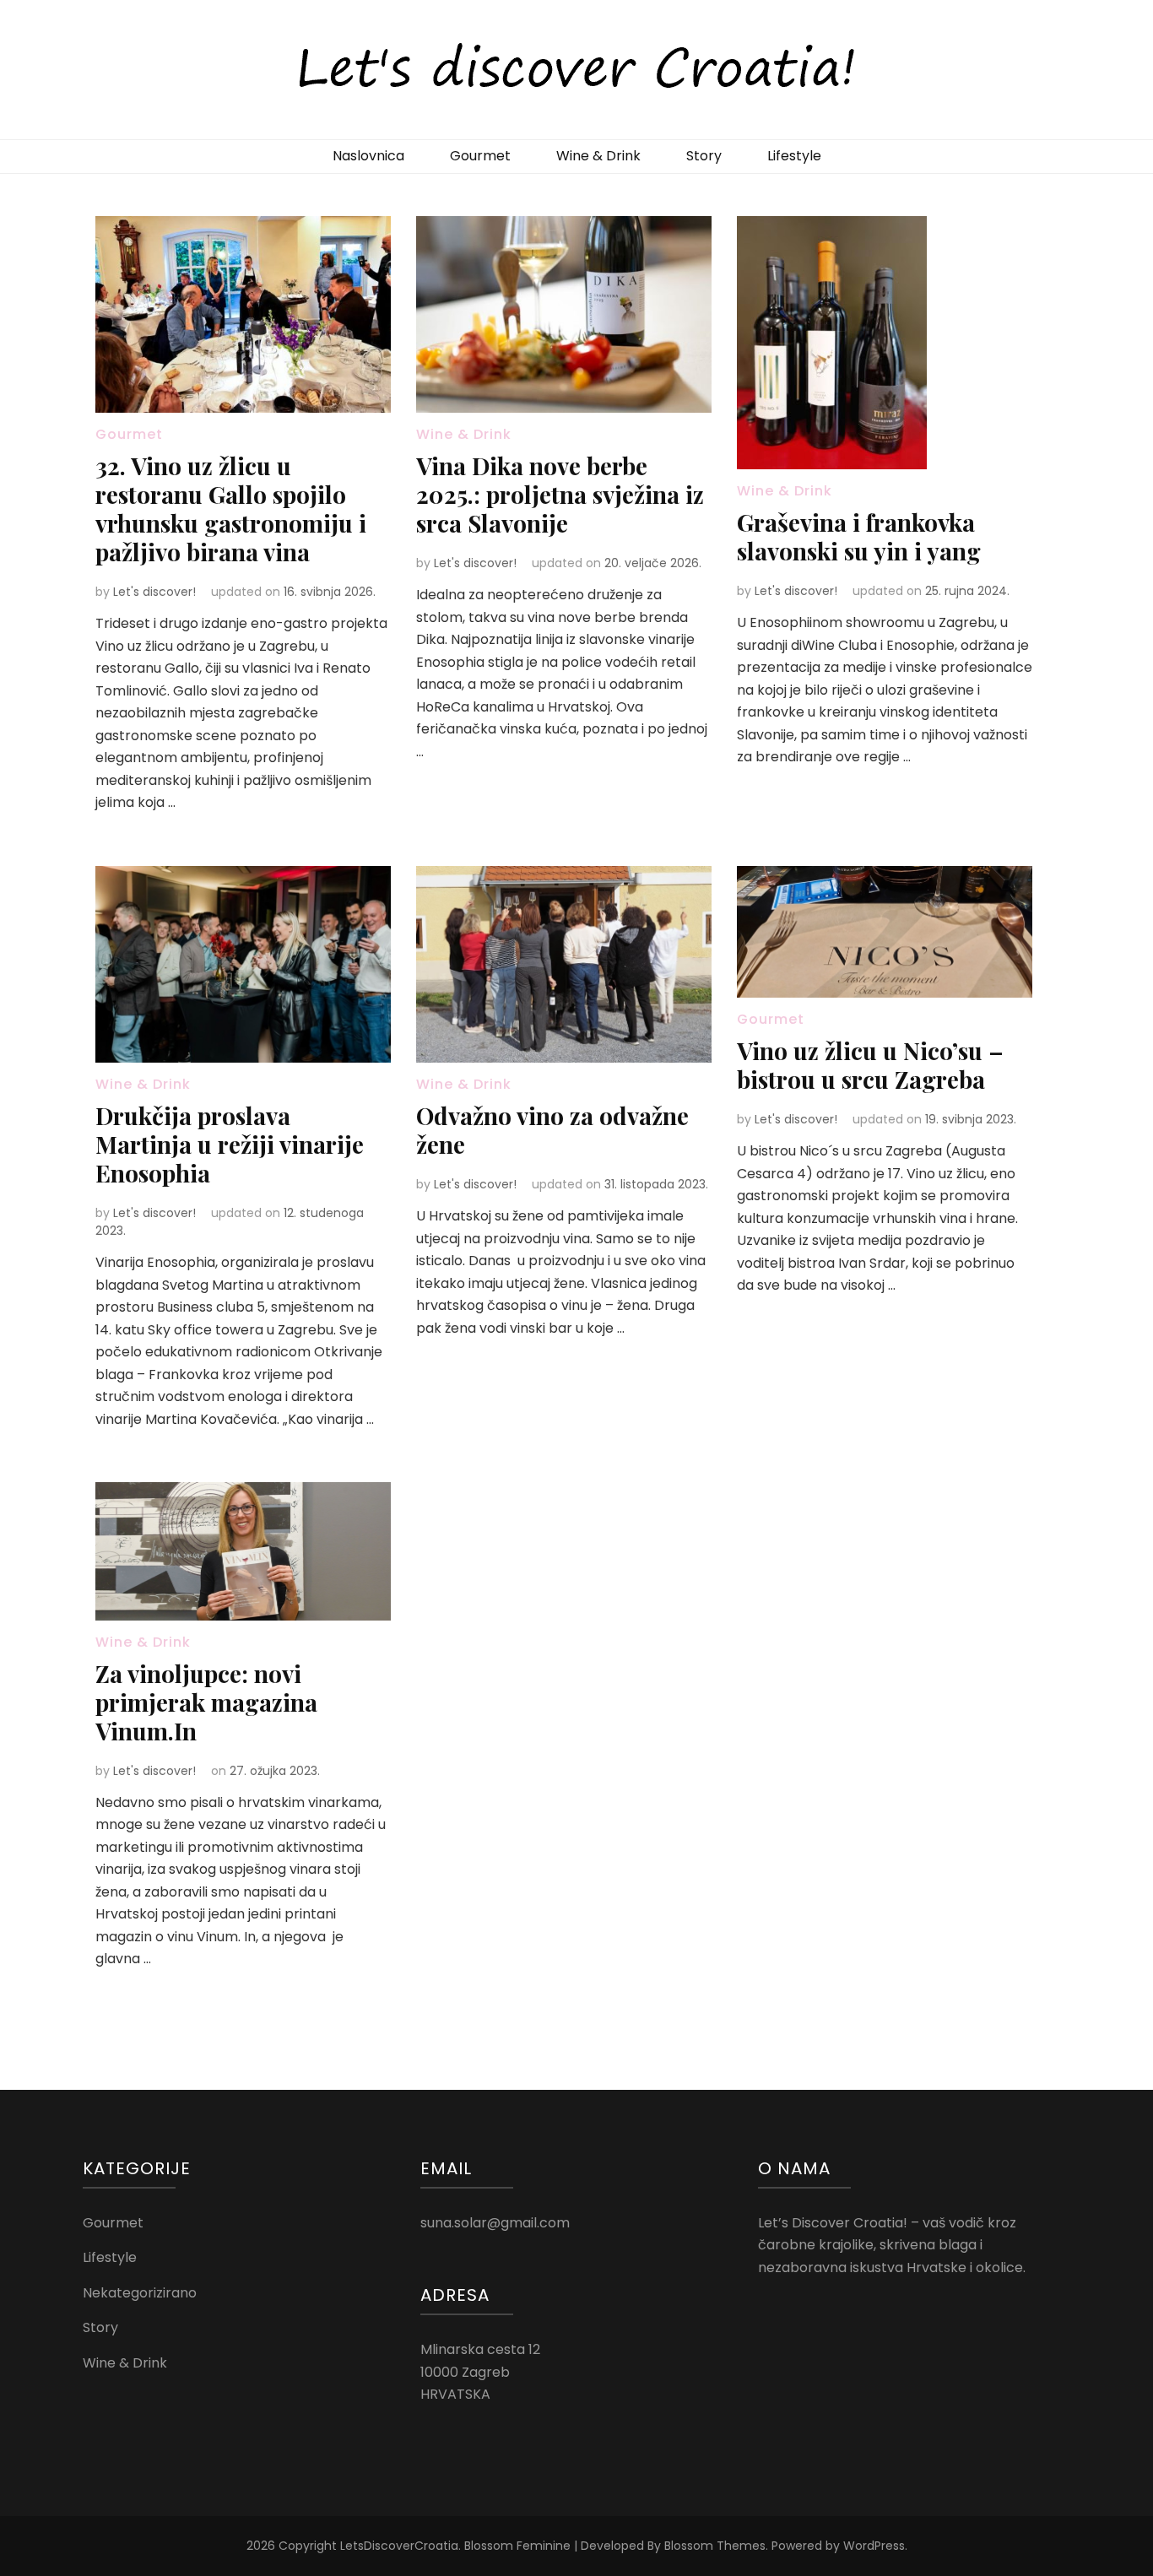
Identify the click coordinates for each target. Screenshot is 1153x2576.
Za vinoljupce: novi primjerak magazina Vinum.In (206, 1702)
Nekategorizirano (140, 2293)
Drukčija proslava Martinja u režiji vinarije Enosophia (230, 1144)
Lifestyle (794, 156)
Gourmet (480, 156)
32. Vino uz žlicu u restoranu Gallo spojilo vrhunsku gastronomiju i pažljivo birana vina (231, 509)
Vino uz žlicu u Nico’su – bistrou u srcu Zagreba (870, 1065)
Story (704, 156)
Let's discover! (154, 592)
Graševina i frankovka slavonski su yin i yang (859, 536)
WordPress (874, 2546)
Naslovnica (368, 156)
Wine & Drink (598, 156)
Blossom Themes (715, 2546)
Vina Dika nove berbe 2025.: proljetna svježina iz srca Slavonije (560, 494)
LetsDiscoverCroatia (399, 2546)
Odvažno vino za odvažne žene (552, 1130)
